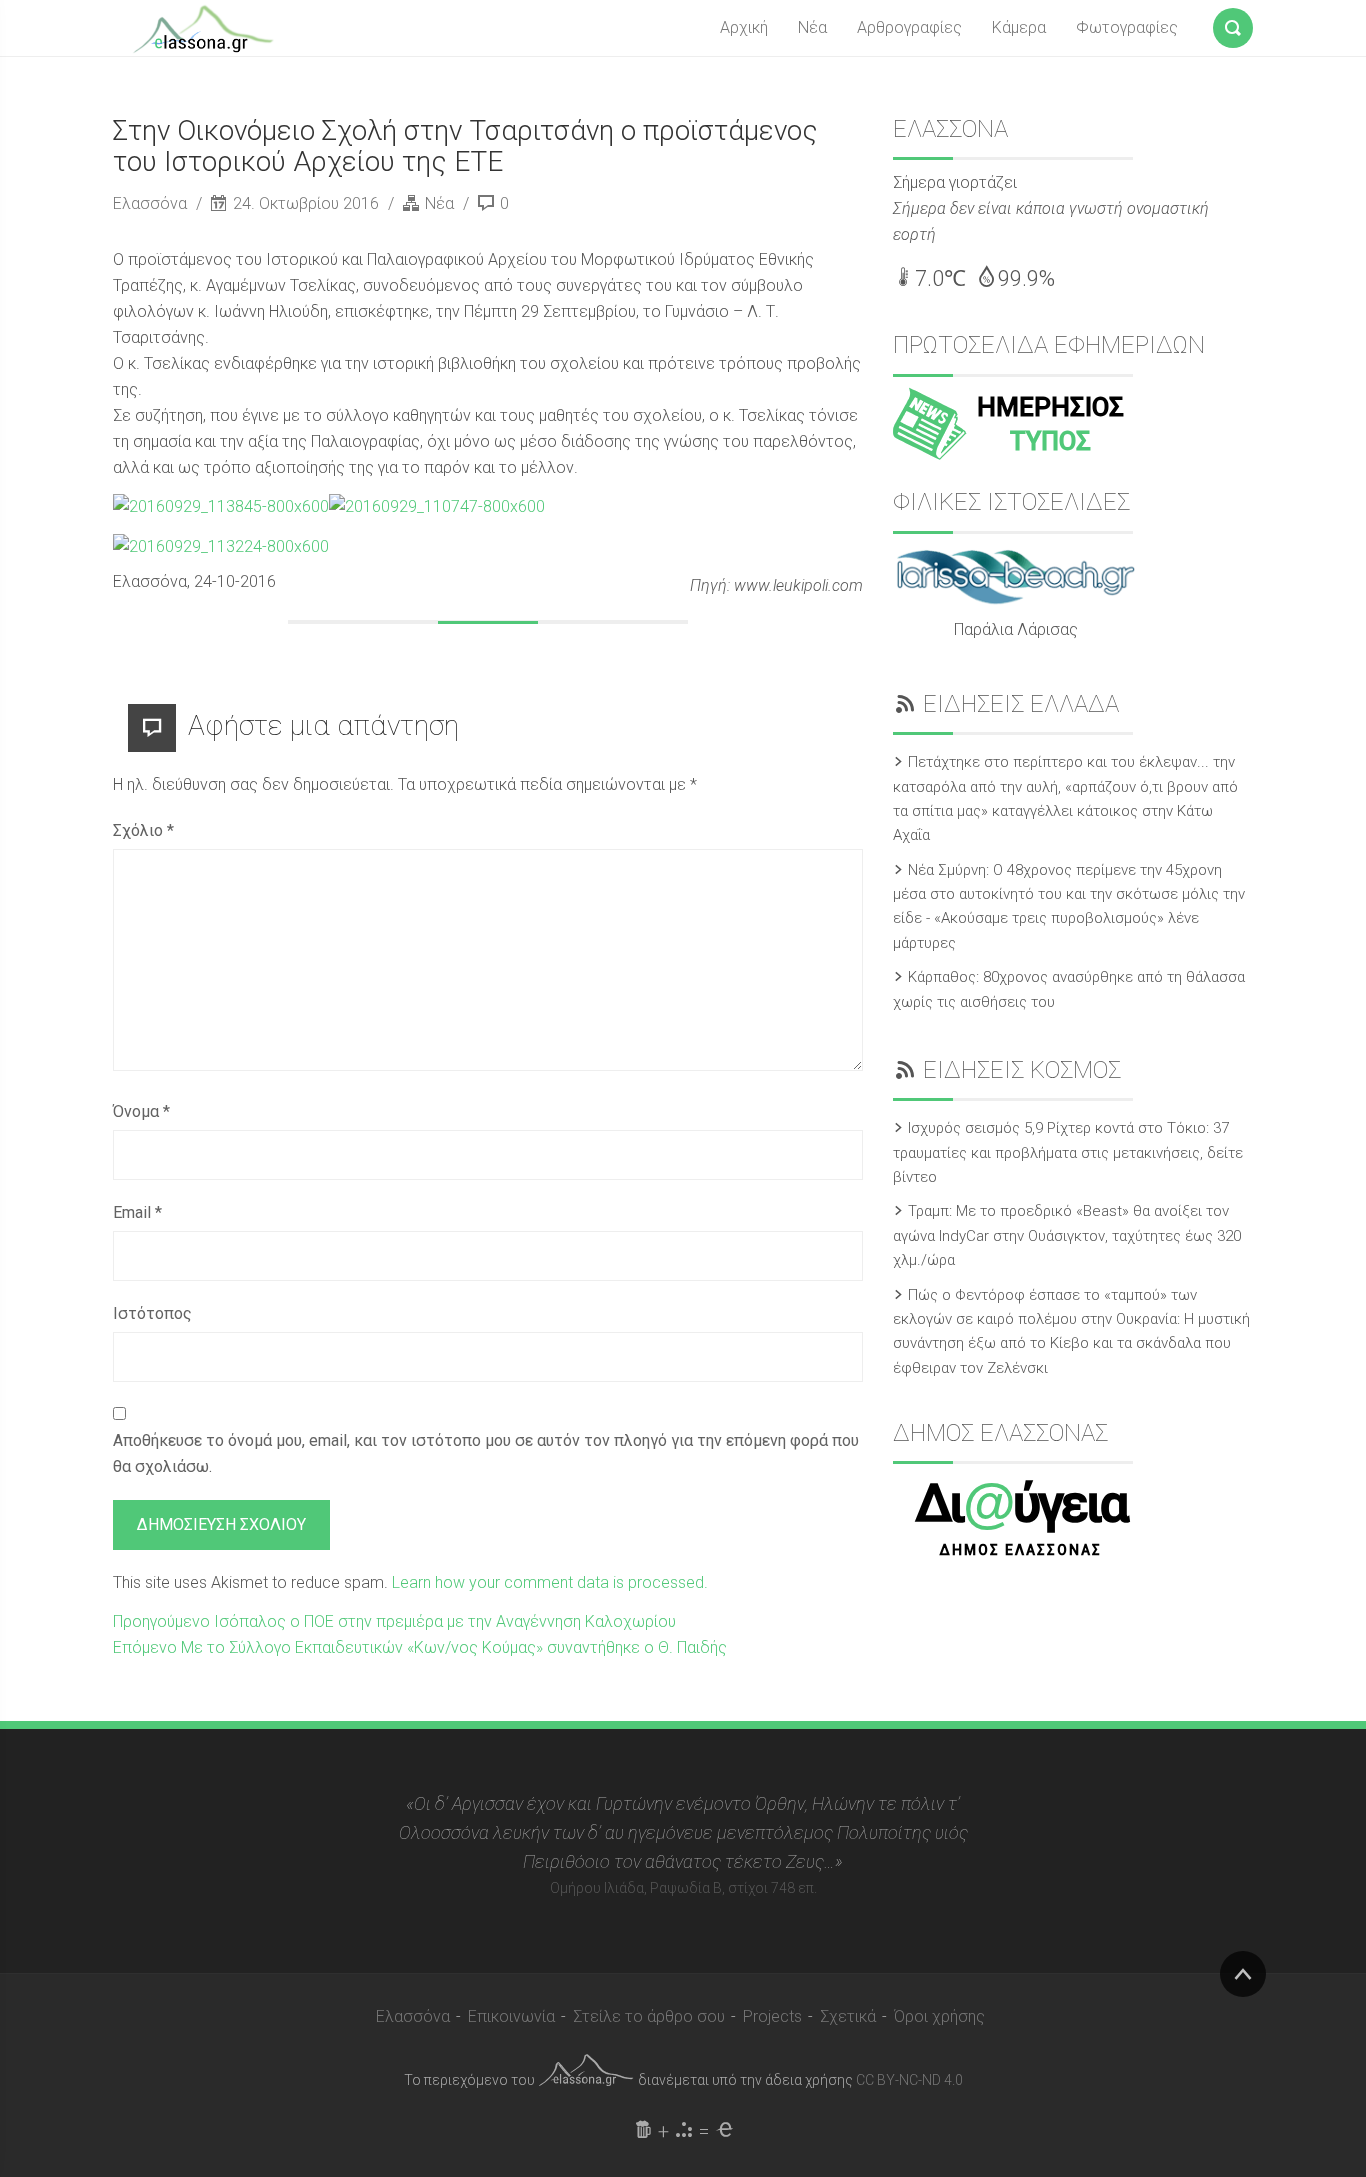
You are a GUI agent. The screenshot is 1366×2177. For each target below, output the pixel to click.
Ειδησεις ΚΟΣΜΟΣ (1022, 1070)
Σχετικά (848, 2016)
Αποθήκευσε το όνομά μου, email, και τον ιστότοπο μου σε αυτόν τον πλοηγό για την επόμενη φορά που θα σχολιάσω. (486, 1453)
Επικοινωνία (511, 2016)
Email (137, 1212)
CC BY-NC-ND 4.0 (909, 2080)
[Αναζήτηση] (1233, 24)
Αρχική (744, 27)
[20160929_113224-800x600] (221, 545)
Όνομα (141, 1111)
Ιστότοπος (152, 1313)
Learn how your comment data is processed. (550, 1582)
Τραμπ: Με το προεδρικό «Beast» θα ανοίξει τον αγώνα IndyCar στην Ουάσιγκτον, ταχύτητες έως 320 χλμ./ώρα (1067, 1235)
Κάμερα (1019, 27)
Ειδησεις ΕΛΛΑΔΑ (1021, 704)
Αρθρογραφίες (909, 27)
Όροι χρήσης (939, 2016)
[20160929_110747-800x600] (437, 506)
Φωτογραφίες (1127, 27)
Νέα (812, 27)
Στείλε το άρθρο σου (649, 2016)
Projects (772, 2016)
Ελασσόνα (152, 203)
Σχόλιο (143, 830)
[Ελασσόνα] (203, 27)
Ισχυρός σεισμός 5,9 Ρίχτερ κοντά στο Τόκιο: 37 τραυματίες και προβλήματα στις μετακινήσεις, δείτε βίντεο (1068, 1152)
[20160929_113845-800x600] (221, 506)
